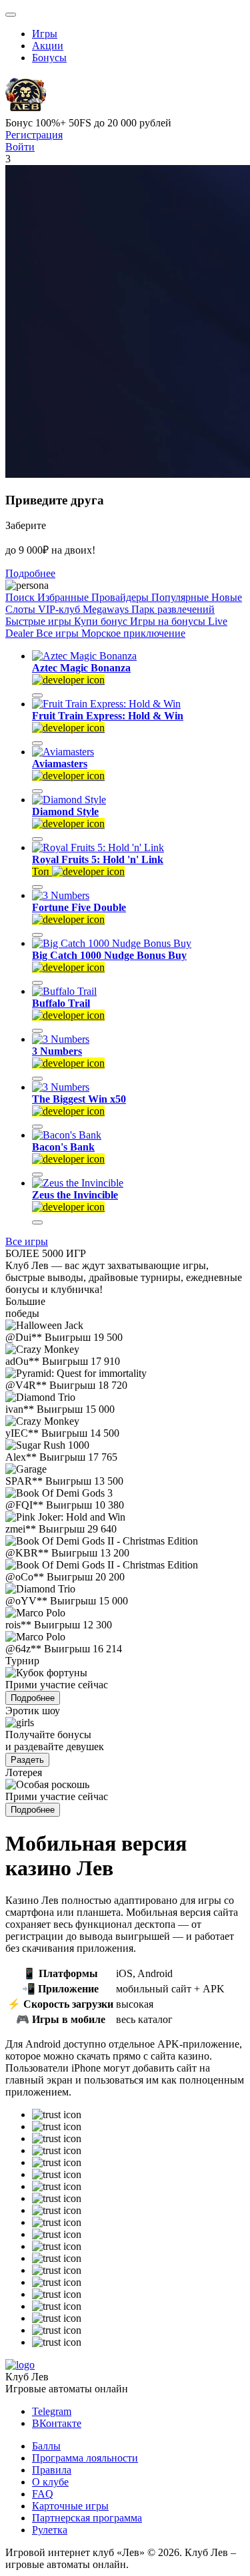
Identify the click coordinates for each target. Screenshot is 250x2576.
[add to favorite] (37, 695)
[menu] (11, 15)
